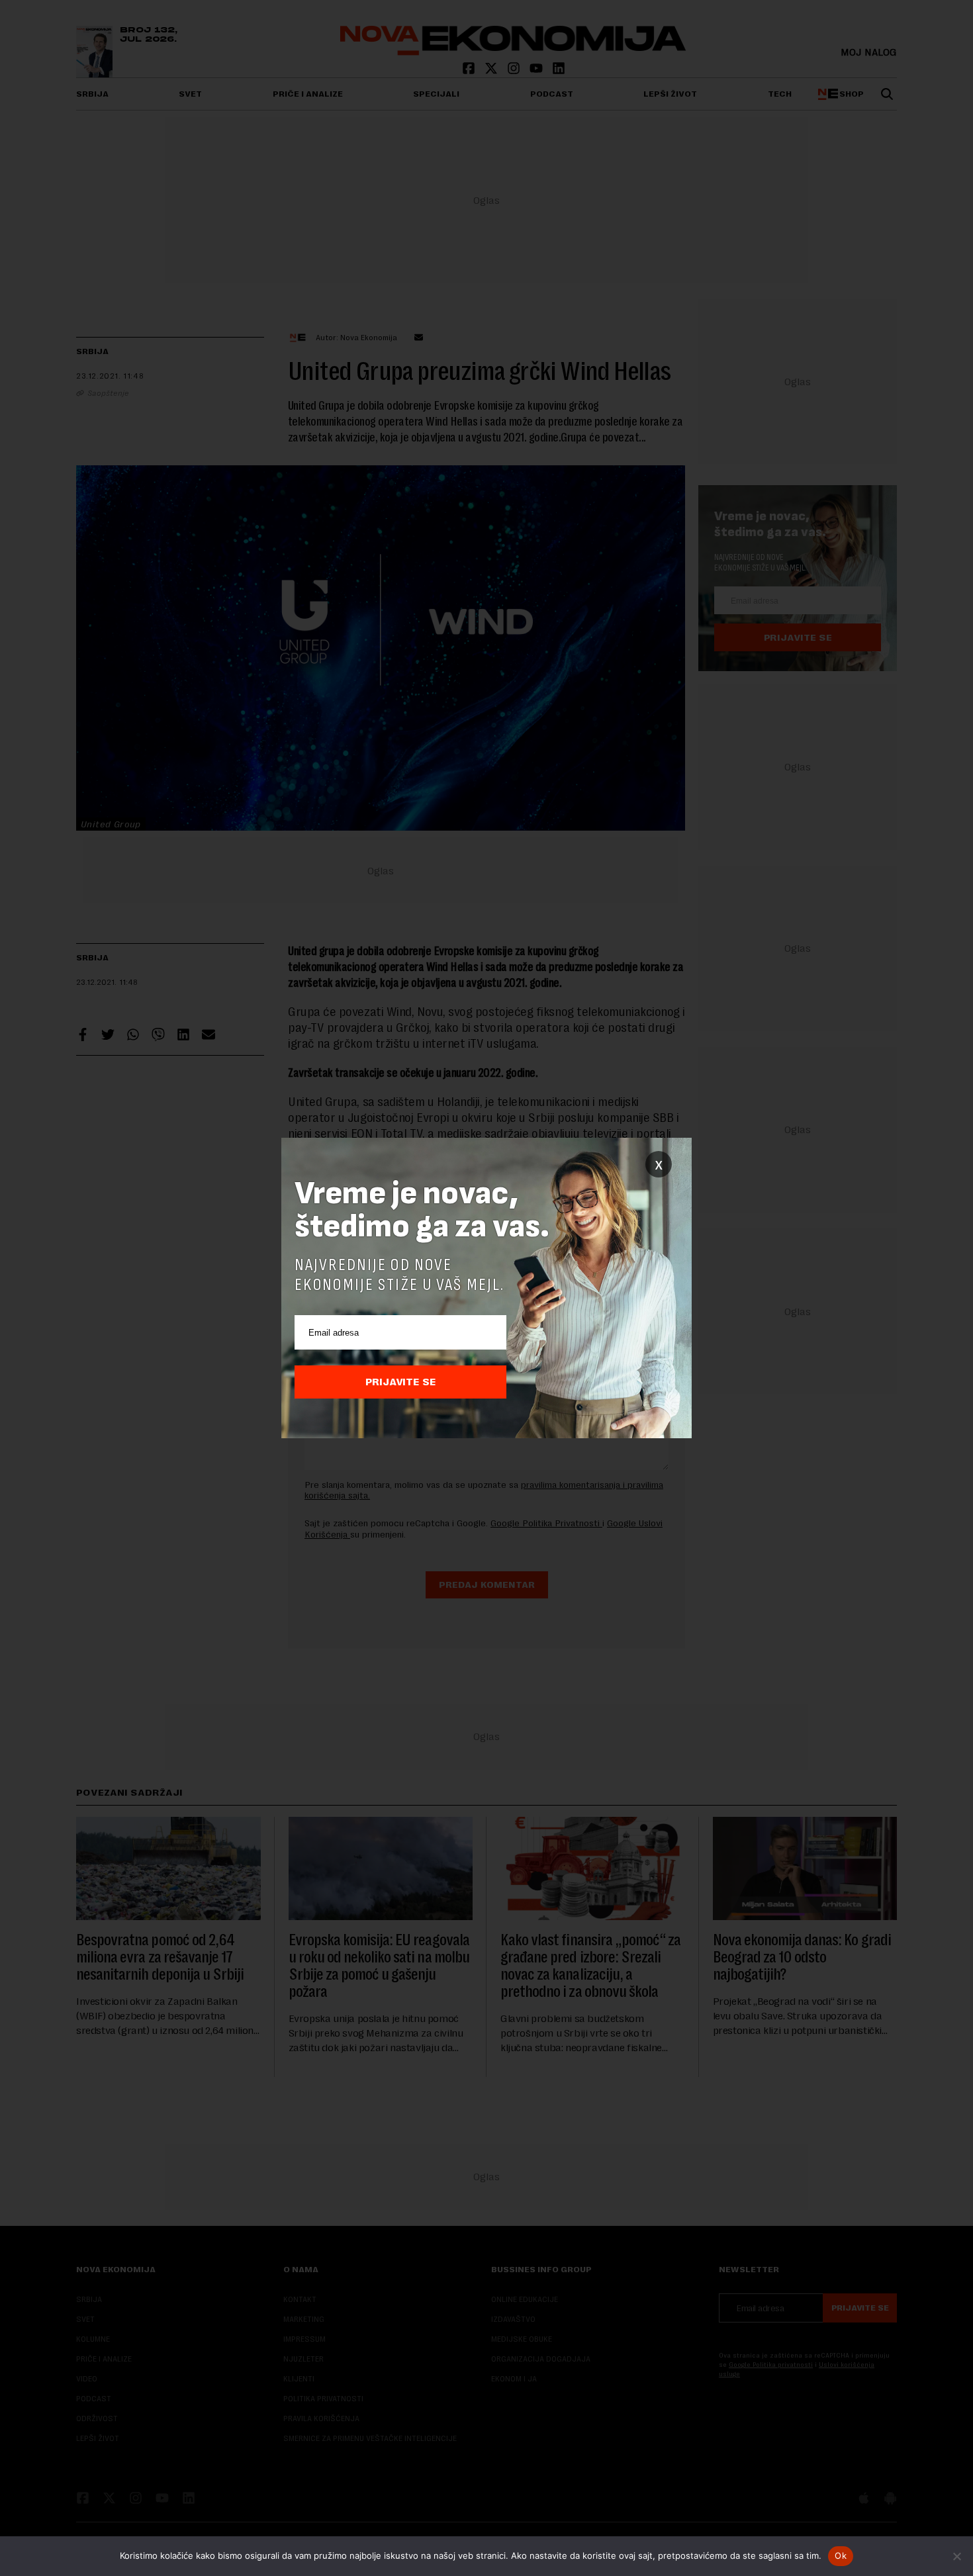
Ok (841, 2555)
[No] (956, 2556)
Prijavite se (401, 1382)
